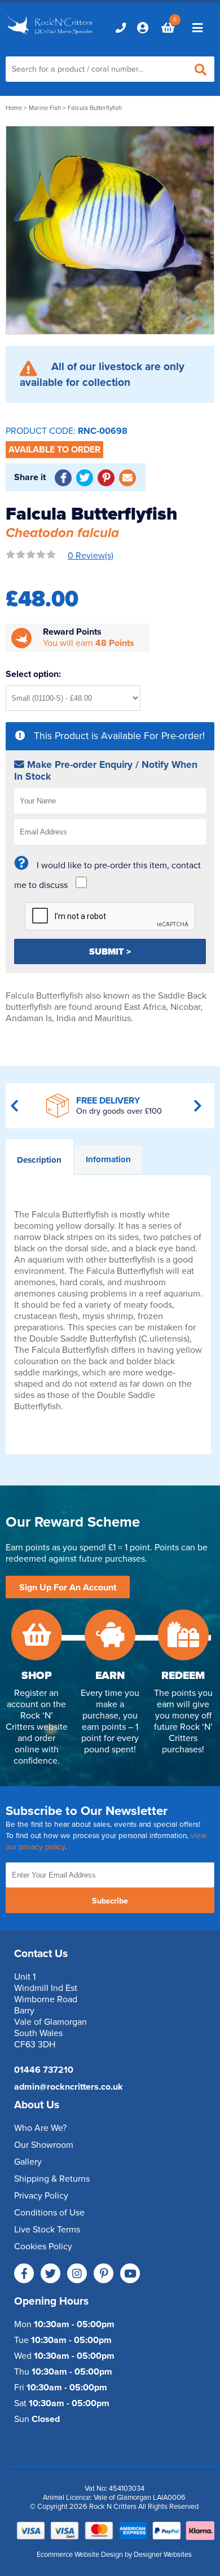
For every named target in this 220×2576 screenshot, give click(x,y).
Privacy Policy (41, 2196)
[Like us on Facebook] (24, 2273)
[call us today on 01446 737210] (121, 28)
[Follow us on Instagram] (77, 2273)
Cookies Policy (43, 2247)
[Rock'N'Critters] (50, 35)
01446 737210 (44, 2070)
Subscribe (110, 1901)
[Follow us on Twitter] (50, 2273)
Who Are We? (40, 2128)
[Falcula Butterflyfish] (110, 230)
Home (14, 108)
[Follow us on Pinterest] (104, 2273)
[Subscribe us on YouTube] (130, 2273)
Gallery (28, 2162)
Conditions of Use (49, 2213)
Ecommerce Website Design (80, 2555)
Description (39, 1160)
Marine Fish (45, 108)
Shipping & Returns (52, 2179)
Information (108, 1159)
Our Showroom (44, 2145)
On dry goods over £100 (119, 1111)
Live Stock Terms (47, 2230)
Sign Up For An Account (68, 1588)
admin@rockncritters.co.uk (69, 2087)
